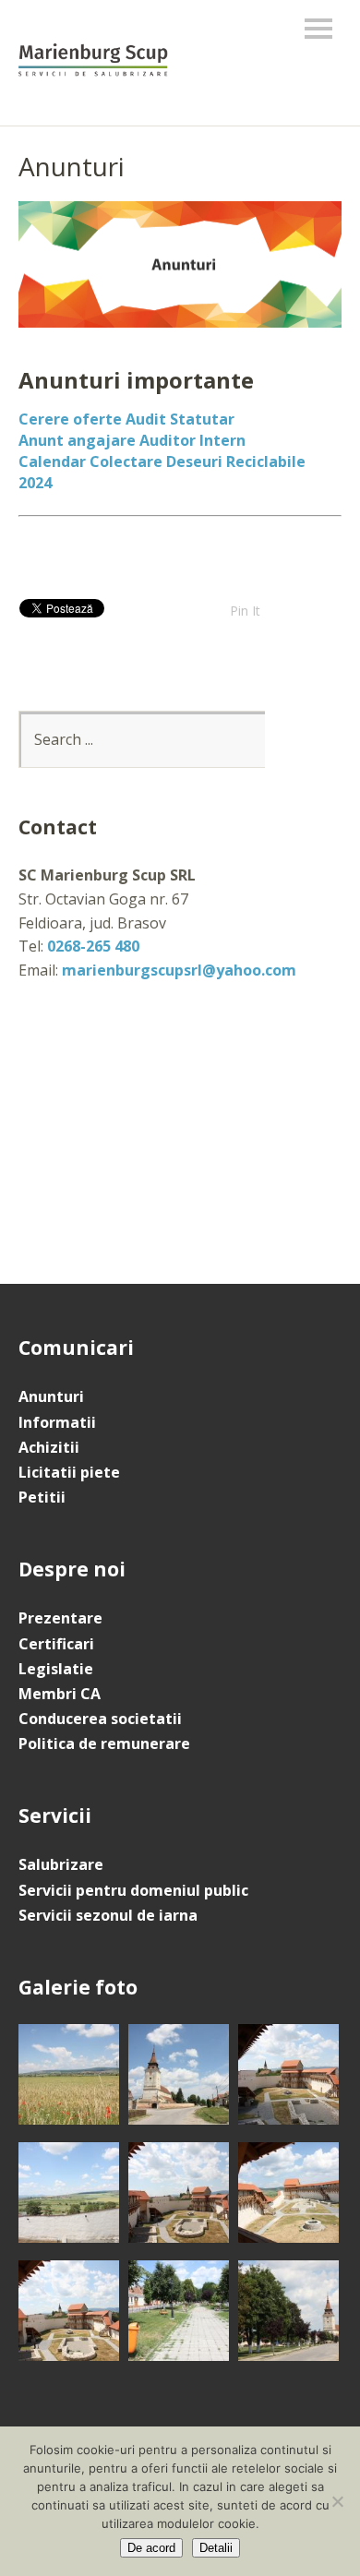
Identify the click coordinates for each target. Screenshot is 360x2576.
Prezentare (60, 1618)
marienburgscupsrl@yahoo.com (179, 970)
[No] (337, 2501)
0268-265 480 (93, 946)
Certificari (56, 1644)
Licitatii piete (69, 1472)
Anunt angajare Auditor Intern (132, 440)
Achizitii (49, 1447)
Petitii (42, 1497)
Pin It (245, 611)
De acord (151, 2548)
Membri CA (60, 1694)
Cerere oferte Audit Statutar (126, 419)
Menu (318, 29)
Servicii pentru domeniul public (133, 1890)
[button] (69, 2079)
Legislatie (56, 1669)
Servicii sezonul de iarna (108, 1915)
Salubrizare (61, 1864)
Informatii (57, 1422)
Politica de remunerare (104, 1743)
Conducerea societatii (100, 1719)
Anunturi (51, 1396)
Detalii (216, 2548)
